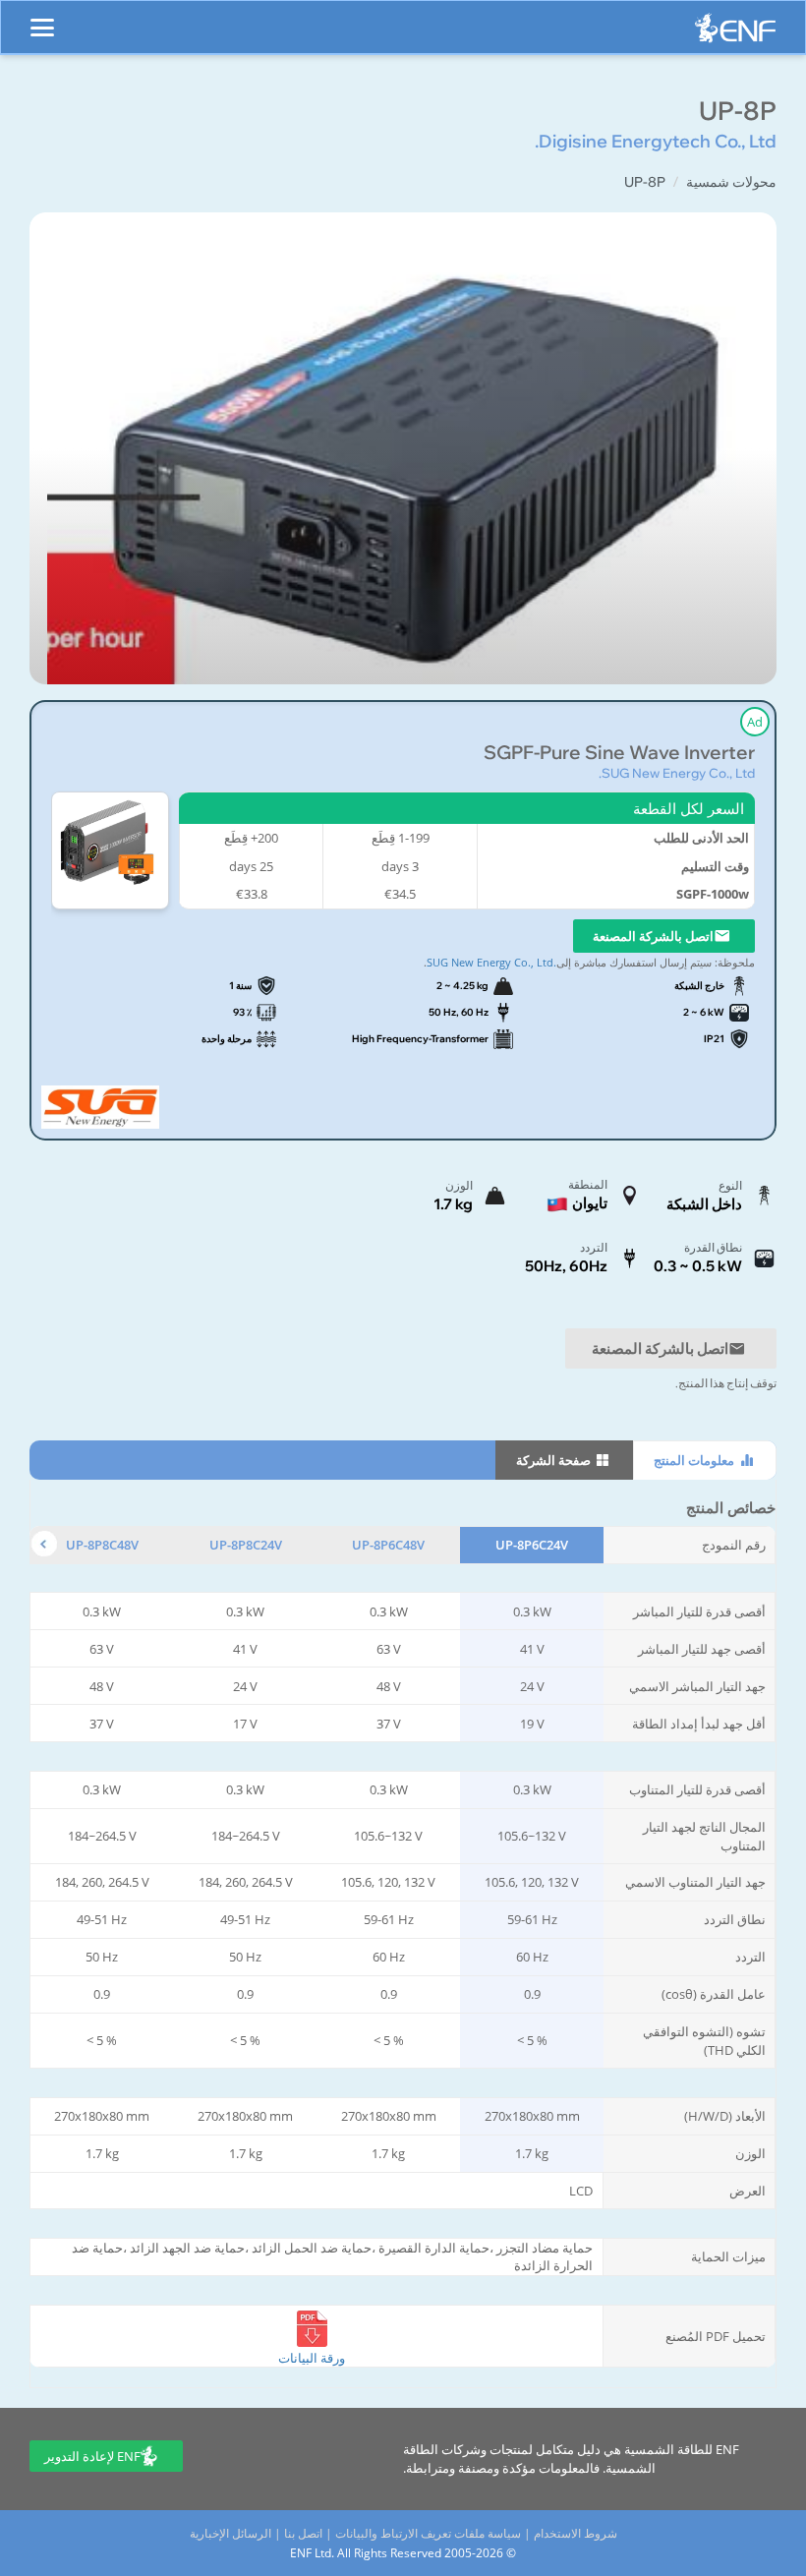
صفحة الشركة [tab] (555, 1460)
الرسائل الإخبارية (230, 2533)
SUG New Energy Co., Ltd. (677, 773)
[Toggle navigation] (42, 19)
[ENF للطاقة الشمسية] (735, 33)
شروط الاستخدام (576, 2533)
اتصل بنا (303, 2533)
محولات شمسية (731, 182)
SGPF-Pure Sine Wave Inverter (619, 753)
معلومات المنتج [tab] (695, 1460)
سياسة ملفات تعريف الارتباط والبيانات (428, 2533)
